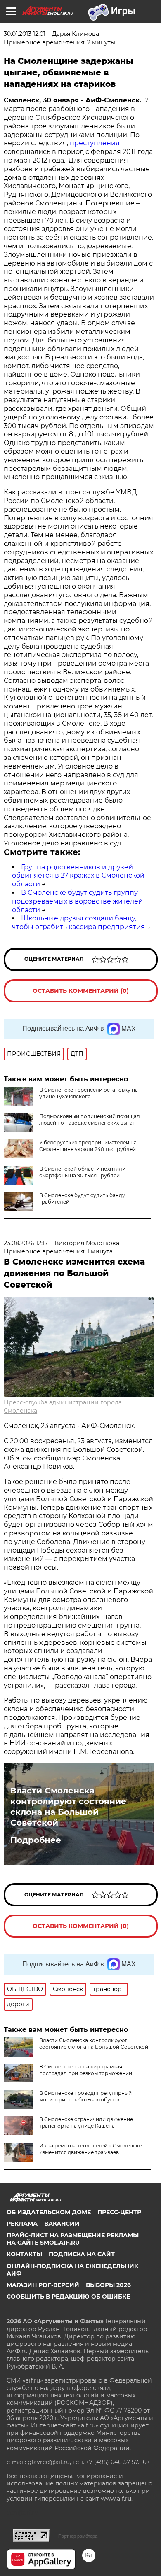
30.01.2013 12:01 (25, 34)
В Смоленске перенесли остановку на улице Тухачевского (89, 1093)
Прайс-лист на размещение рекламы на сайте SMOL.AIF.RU (73, 2239)
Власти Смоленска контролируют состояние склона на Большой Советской (68, 1807)
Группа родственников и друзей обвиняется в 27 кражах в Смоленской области (78, 876)
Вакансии (62, 2224)
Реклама (22, 2224)
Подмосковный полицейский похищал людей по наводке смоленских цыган (90, 1119)
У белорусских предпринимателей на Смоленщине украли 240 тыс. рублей (88, 1146)
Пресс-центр (119, 2212)
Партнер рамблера (78, 2536)
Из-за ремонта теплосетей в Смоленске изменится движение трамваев (90, 2149)
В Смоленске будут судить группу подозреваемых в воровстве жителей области (77, 901)
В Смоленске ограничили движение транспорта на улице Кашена (86, 2123)
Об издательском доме (49, 2212)
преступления (94, 143)
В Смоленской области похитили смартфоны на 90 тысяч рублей (82, 1172)
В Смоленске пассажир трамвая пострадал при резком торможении (86, 2070)
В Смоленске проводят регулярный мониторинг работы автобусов (85, 2096)
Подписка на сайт (82, 2254)
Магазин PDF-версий (43, 2285)
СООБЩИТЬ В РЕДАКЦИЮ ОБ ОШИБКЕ (68, 2297)
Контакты (24, 2254)
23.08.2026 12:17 (26, 1243)
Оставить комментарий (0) (81, 991)
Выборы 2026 (108, 2285)
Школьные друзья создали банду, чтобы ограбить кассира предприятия (78, 922)
